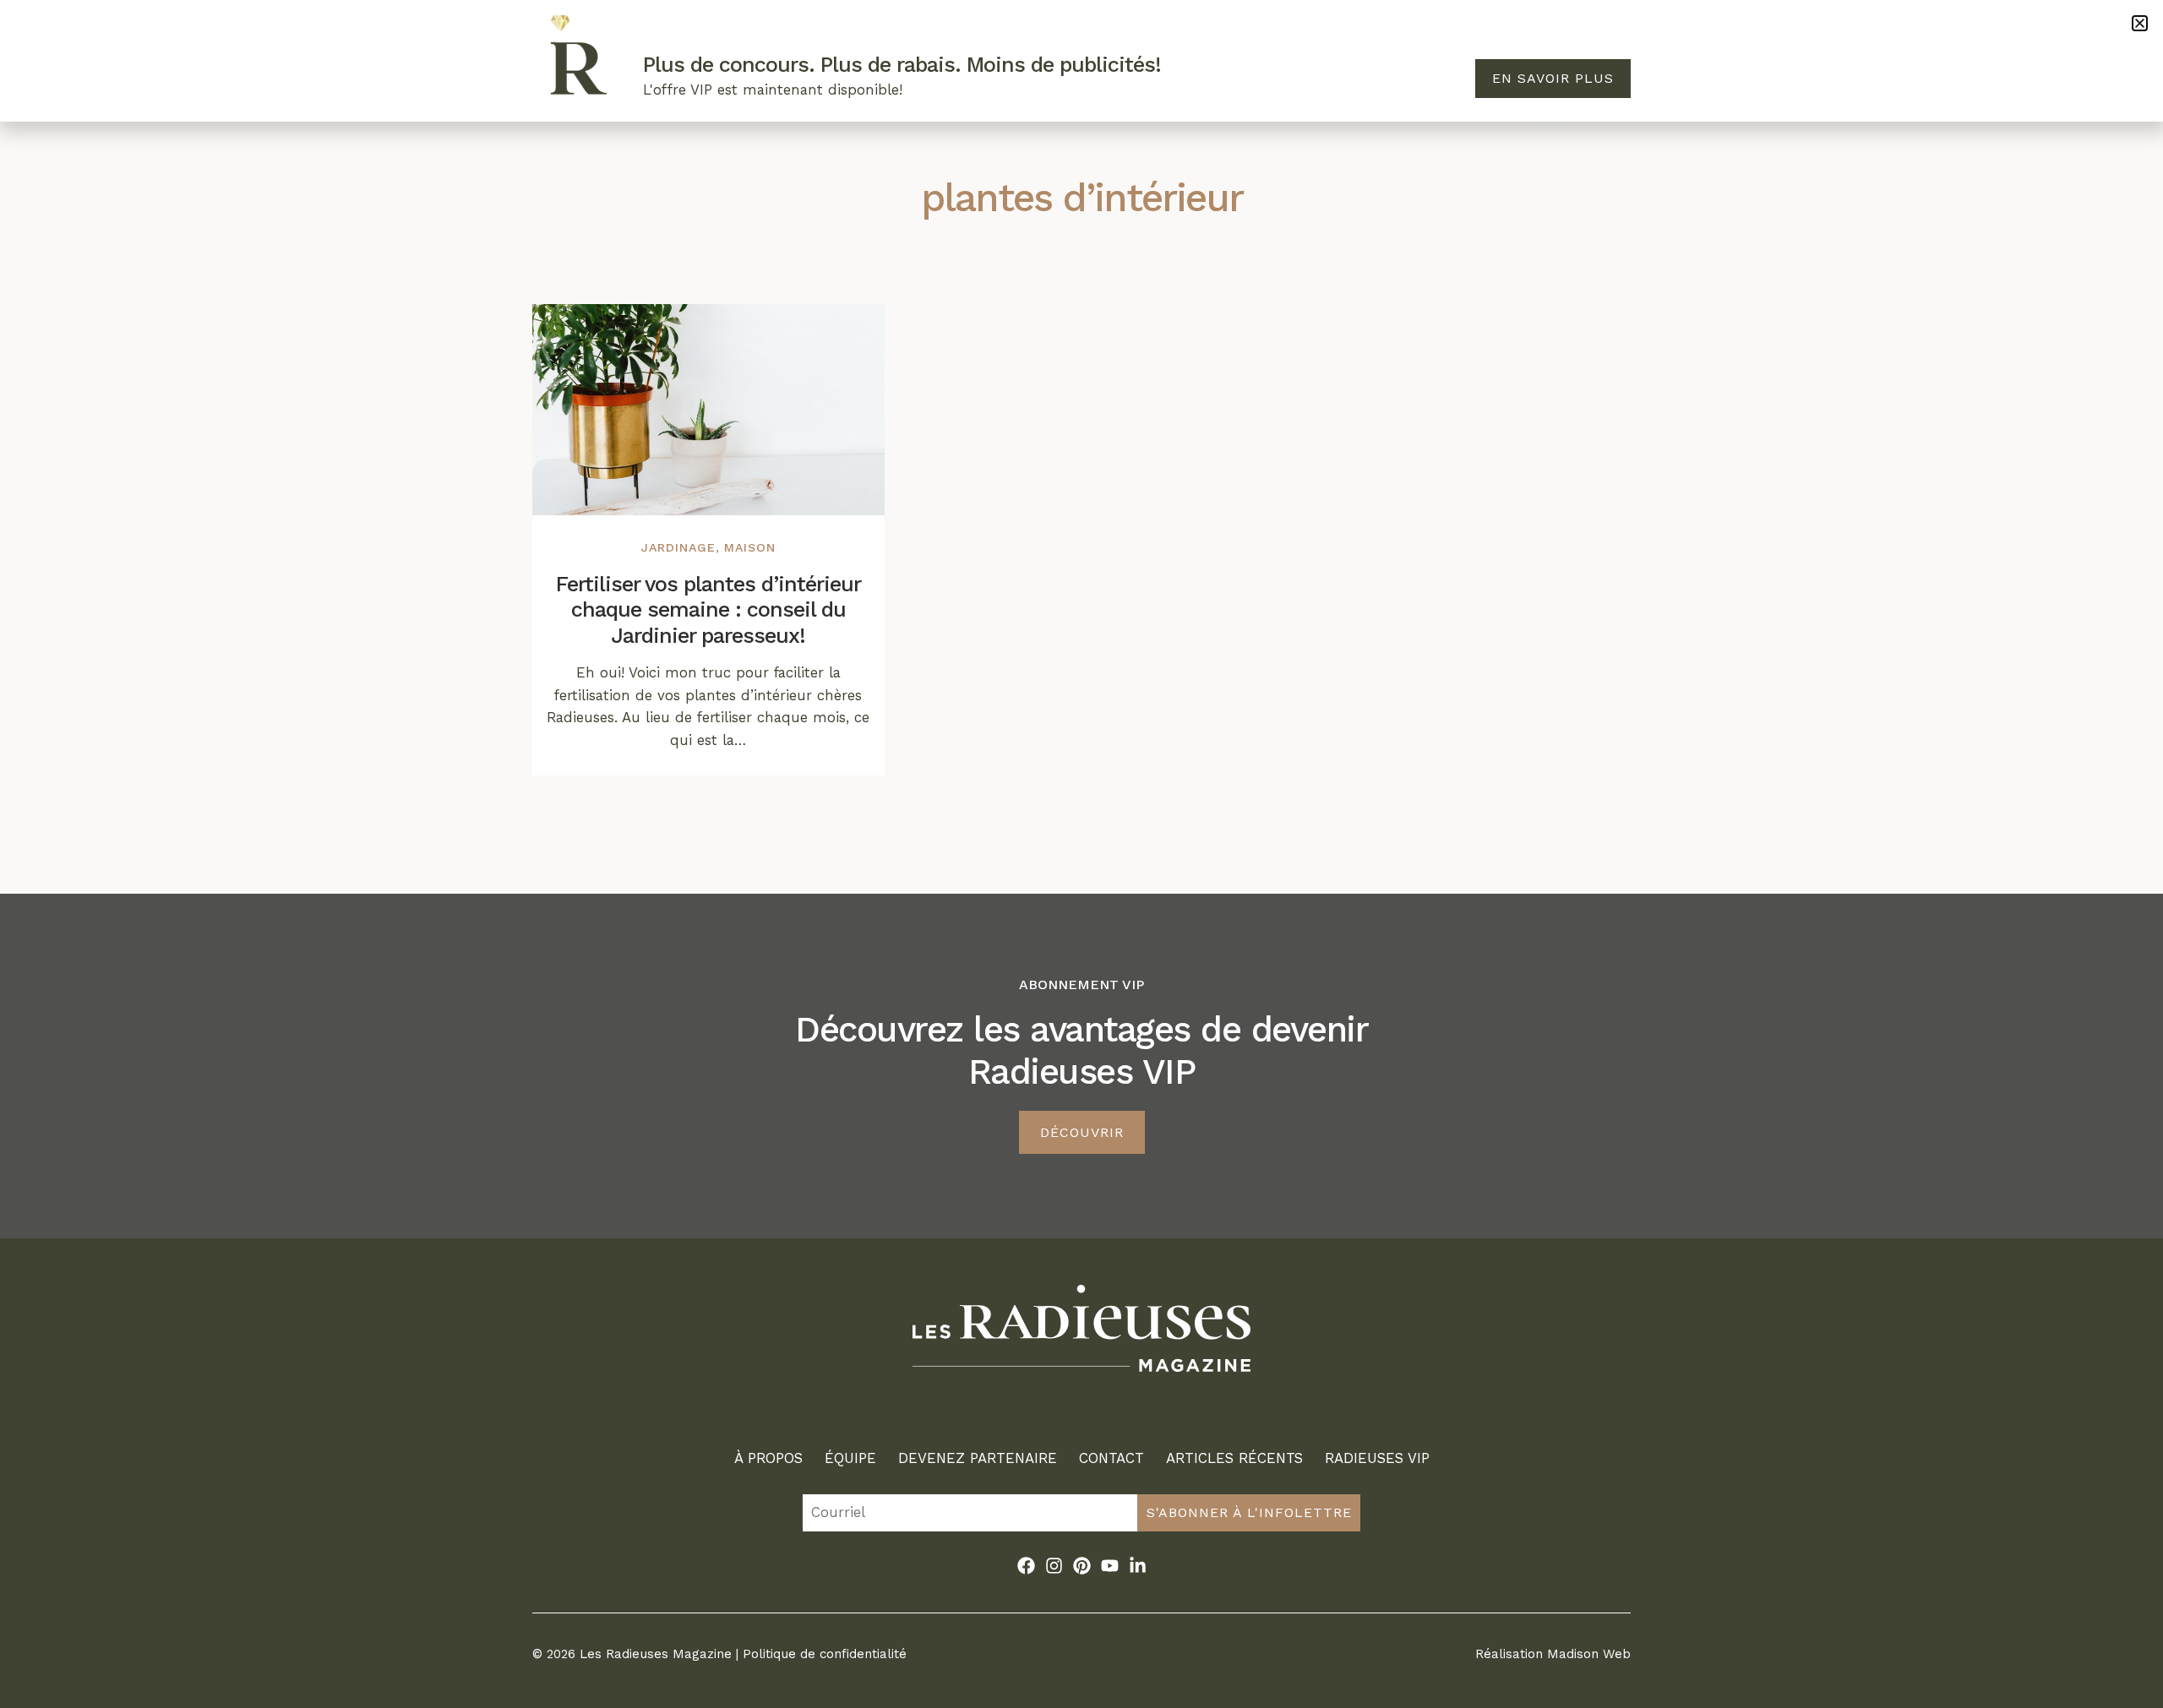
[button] (2140, 23)
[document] (1081, 854)
